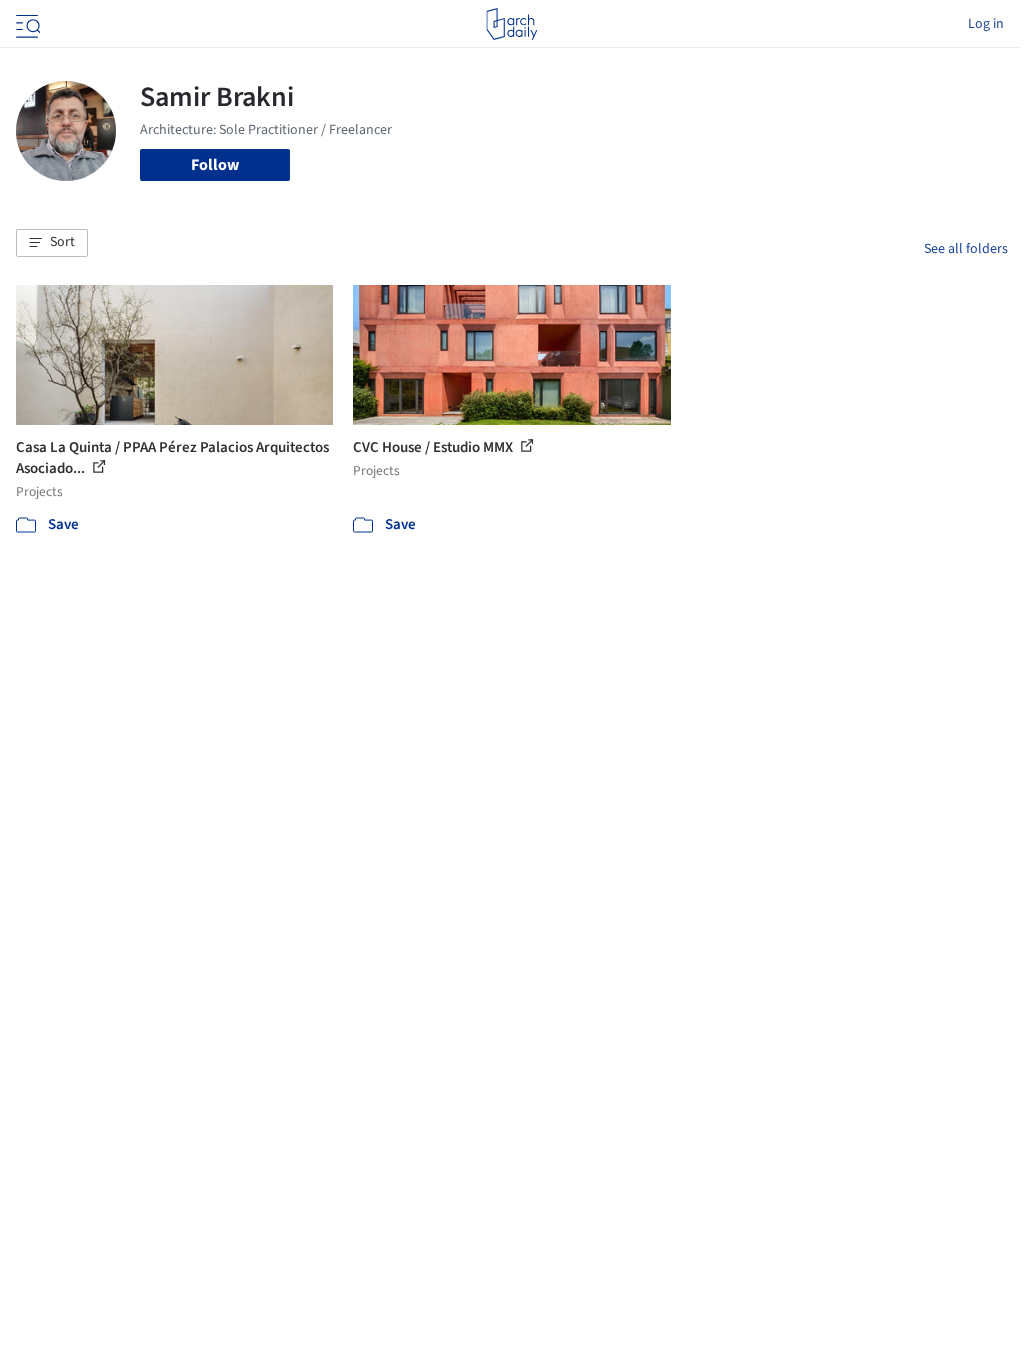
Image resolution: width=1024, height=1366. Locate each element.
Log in (986, 24)
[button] (52, 243)
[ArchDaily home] (511, 24)
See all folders (966, 249)
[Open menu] (26, 24)
